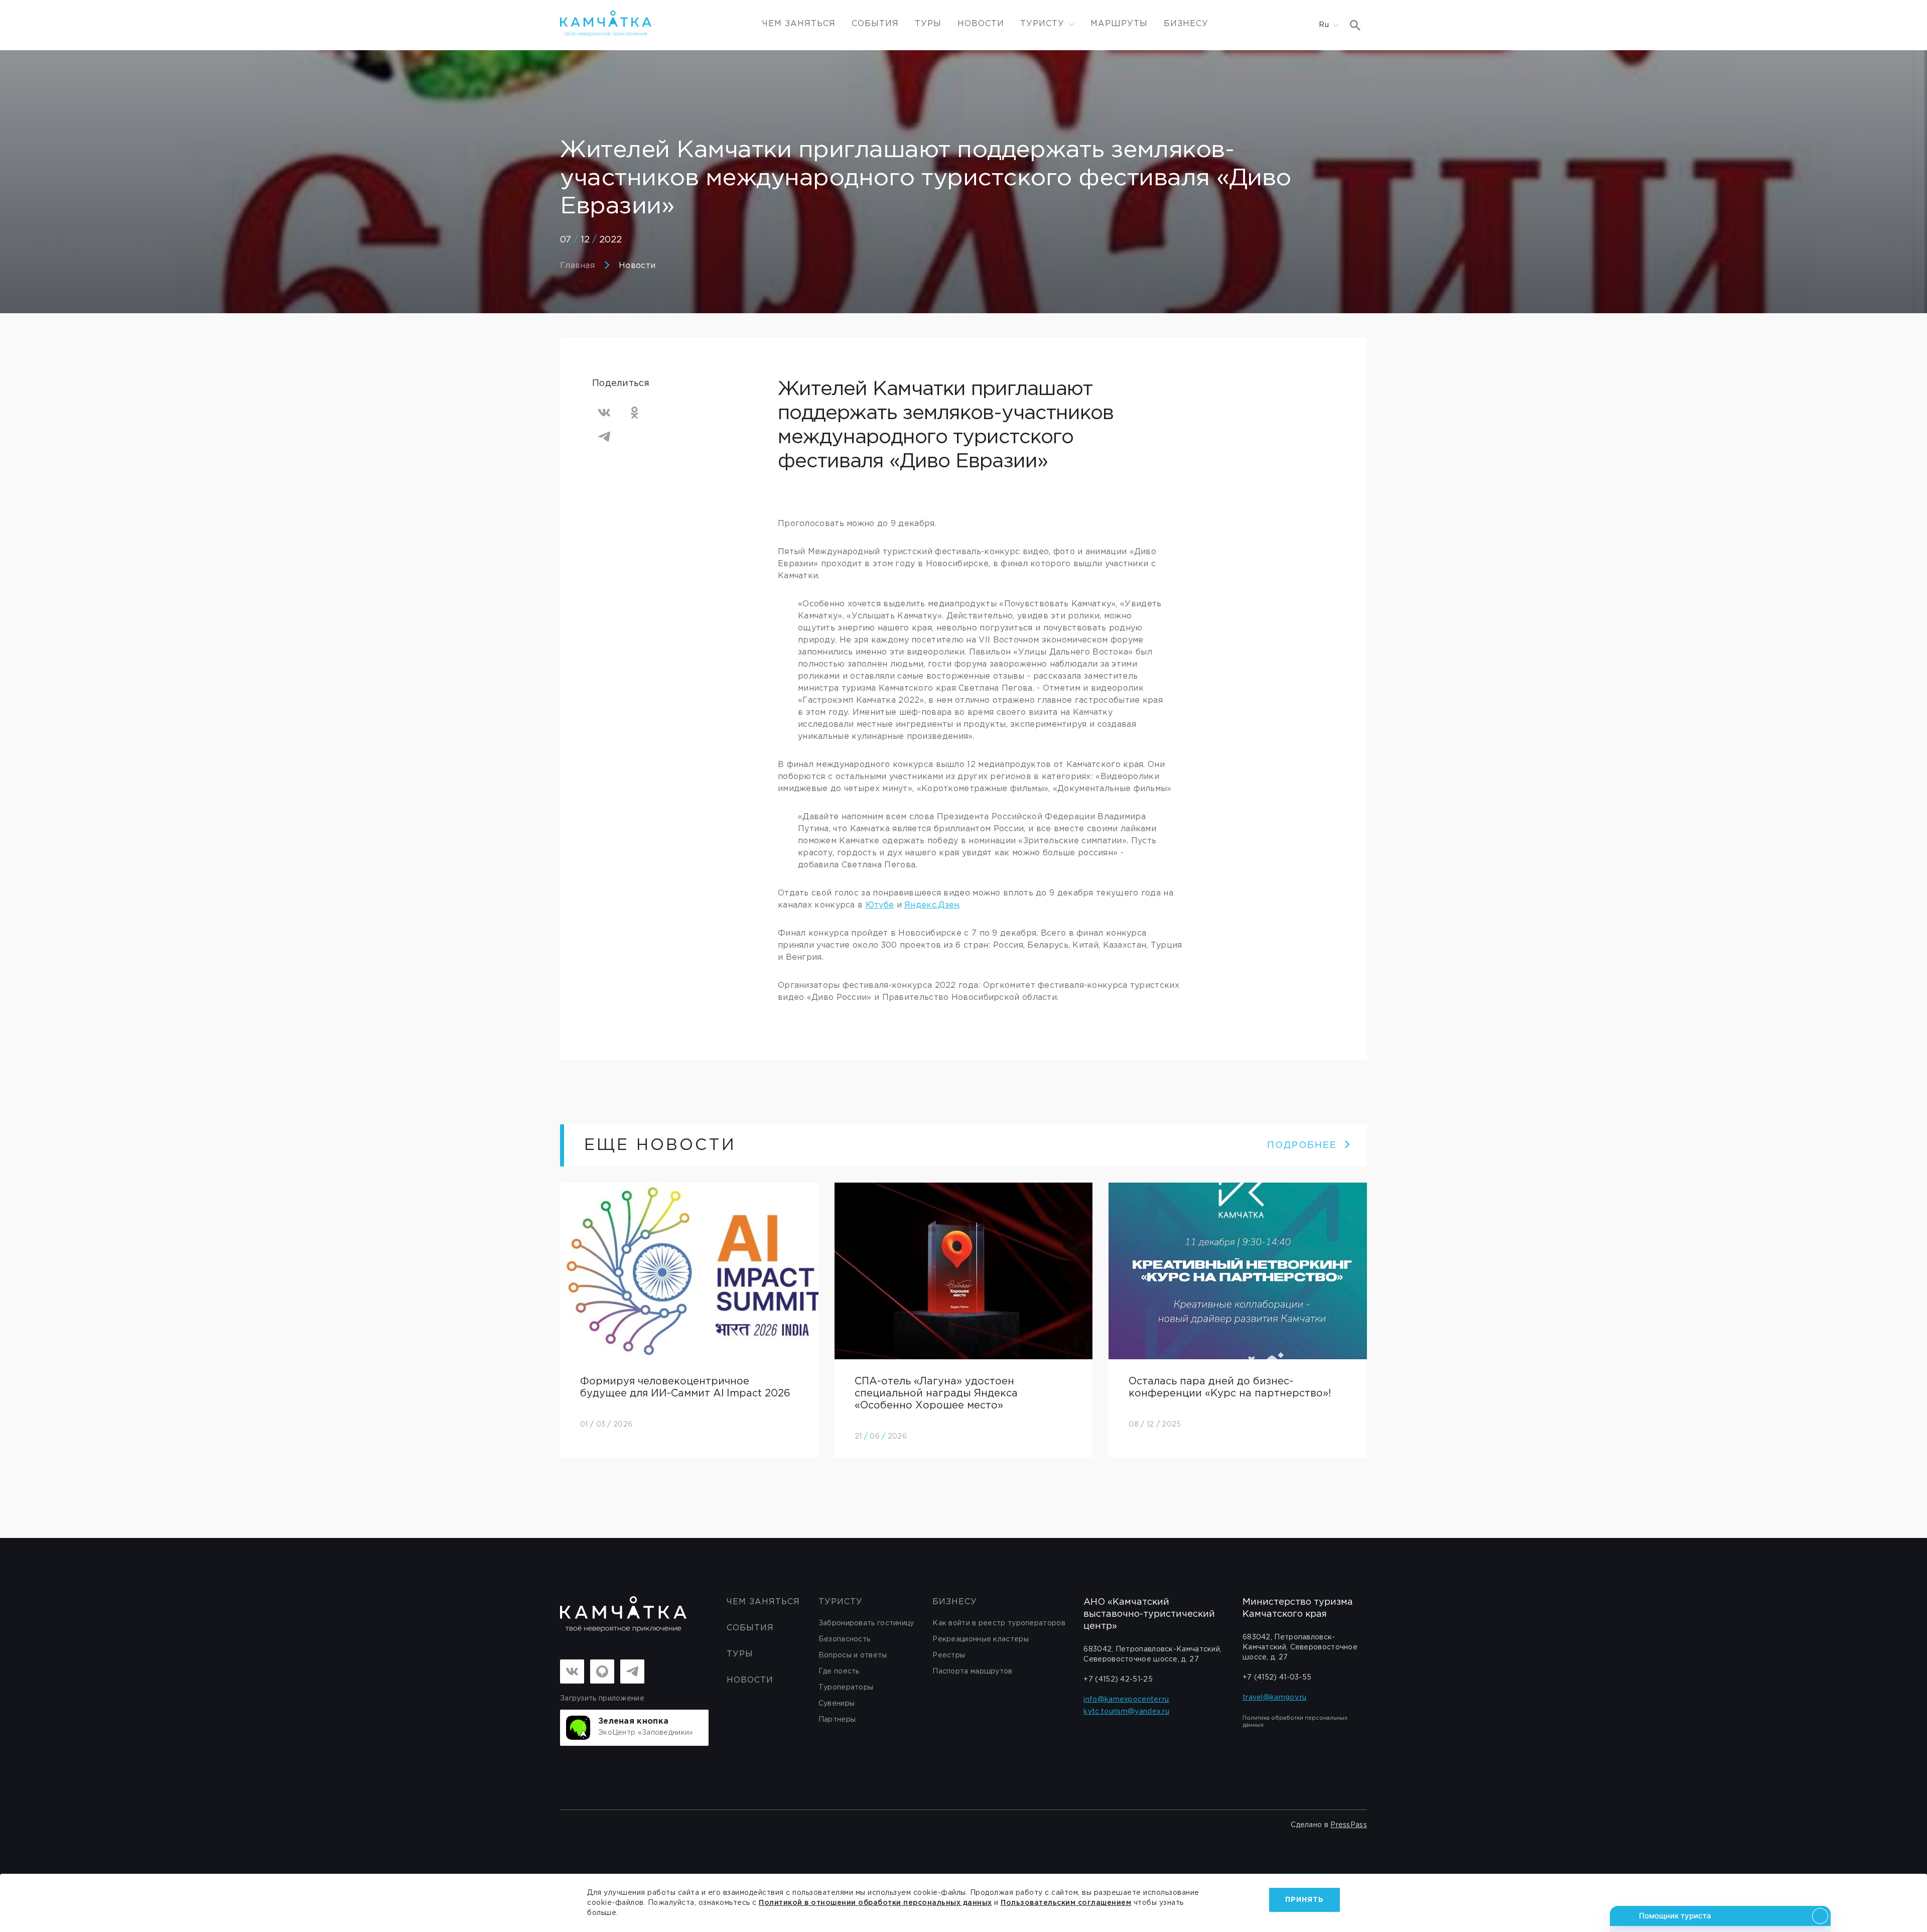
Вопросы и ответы (853, 1655)
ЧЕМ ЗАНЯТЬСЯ (799, 24)
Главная (577, 266)
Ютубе (880, 905)
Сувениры (837, 1704)
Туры (928, 24)
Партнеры (837, 1720)
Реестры (949, 1655)
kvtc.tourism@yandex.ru (1126, 1712)
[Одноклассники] (634, 413)
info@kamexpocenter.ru (1126, 1700)
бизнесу (955, 1602)
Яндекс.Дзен (932, 905)
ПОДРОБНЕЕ (1302, 1145)
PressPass (1349, 1825)
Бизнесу (1186, 24)
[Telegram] (604, 437)
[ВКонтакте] (604, 413)
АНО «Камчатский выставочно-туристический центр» (1149, 1614)
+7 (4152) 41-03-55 (1277, 1678)
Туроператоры (846, 1688)
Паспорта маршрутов (972, 1671)
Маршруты (1119, 24)
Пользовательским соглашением (1066, 1903)
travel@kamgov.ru (1275, 1698)
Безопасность (845, 1639)
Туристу (841, 1602)
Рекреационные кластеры (981, 1639)
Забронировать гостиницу (866, 1623)
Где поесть (839, 1671)
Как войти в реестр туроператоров (999, 1623)
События (875, 24)
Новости (981, 24)
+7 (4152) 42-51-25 (1118, 1680)
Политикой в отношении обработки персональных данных (875, 1903)
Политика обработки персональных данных (1295, 1722)
